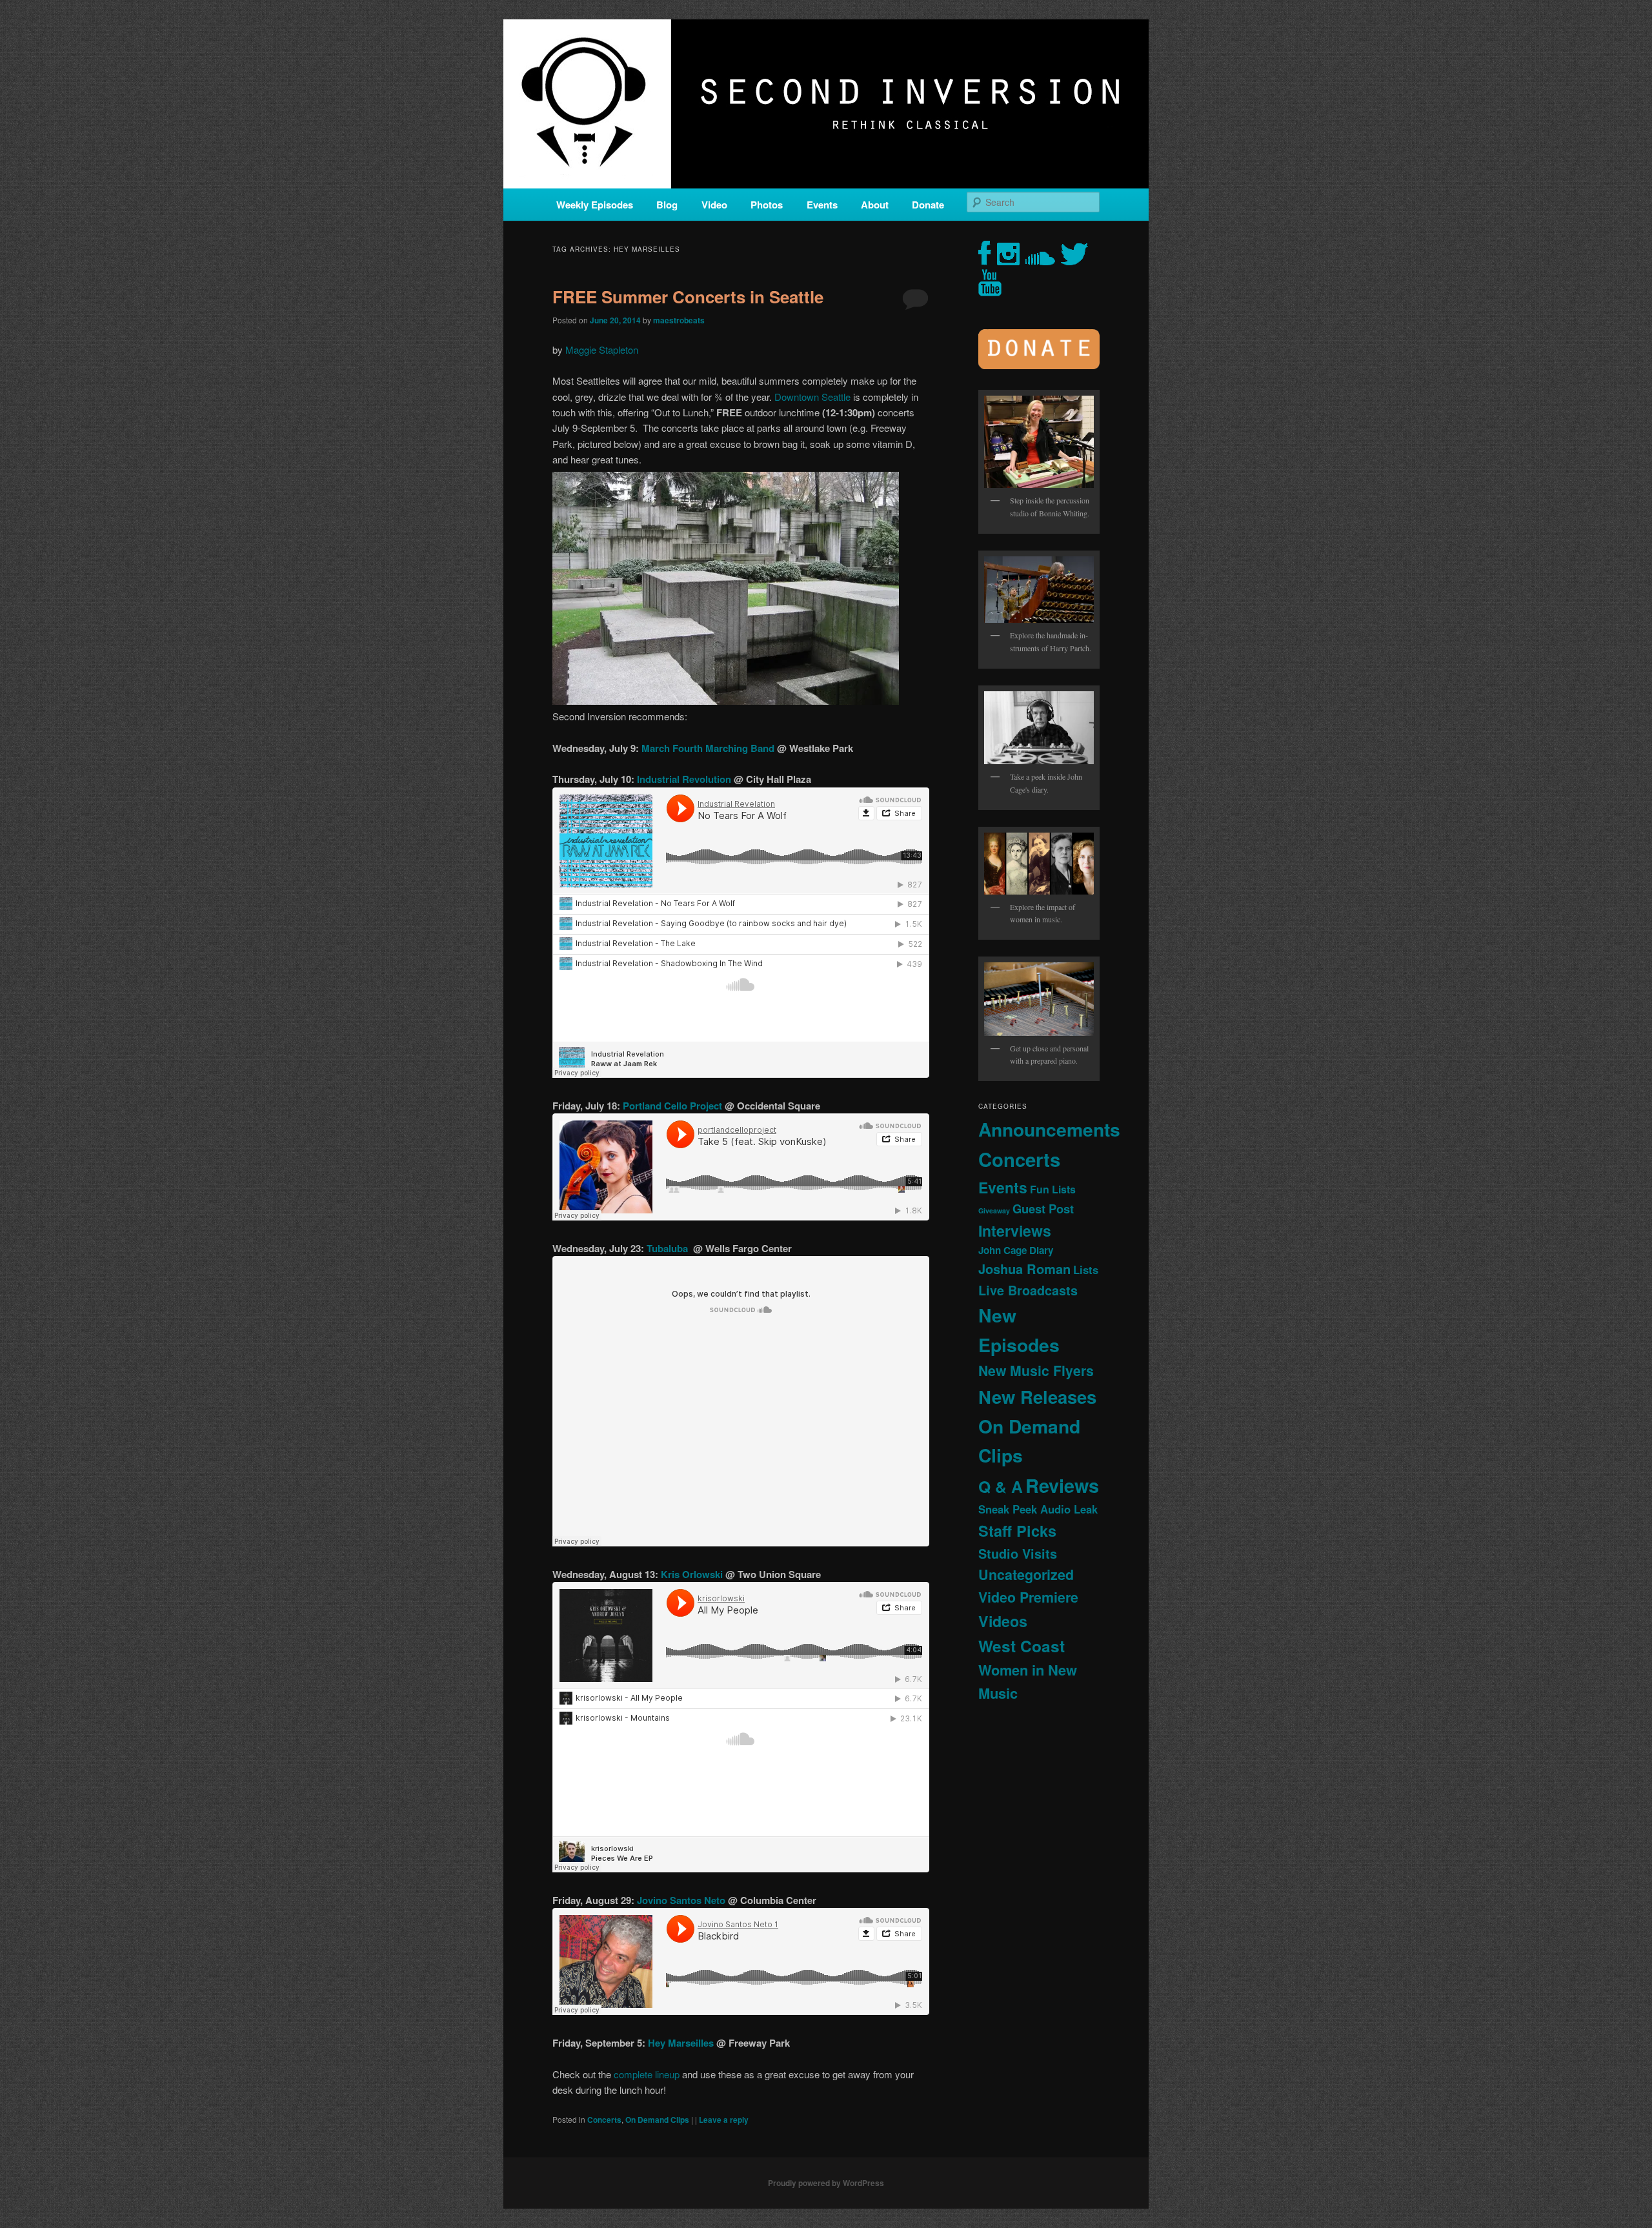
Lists (1086, 1270)
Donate (928, 205)
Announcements (1049, 1129)
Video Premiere (1028, 1597)
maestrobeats (679, 320)
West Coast (1022, 1646)
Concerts (604, 2120)
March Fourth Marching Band (709, 748)
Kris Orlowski (692, 1574)
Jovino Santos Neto (681, 1900)
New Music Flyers (1036, 1371)
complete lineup (647, 2074)
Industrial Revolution (685, 779)
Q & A (1001, 1486)
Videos (1003, 1621)
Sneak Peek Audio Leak (1038, 1509)
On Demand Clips (657, 2120)
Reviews (1062, 1485)
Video (714, 205)
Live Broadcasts (1028, 1290)
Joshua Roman (1024, 1269)
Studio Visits (1018, 1554)
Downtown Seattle (812, 397)
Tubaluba (670, 1248)
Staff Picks (1017, 1531)
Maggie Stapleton (602, 349)
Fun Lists (1053, 1189)
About (875, 205)
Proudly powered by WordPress (826, 2183)
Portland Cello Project (672, 1106)
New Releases (1037, 1396)
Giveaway (994, 1210)
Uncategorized (1026, 1575)
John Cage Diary (1016, 1250)
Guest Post (1043, 1209)
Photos (767, 205)
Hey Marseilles (682, 2043)
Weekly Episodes (595, 205)
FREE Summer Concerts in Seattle (688, 297)
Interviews (1015, 1230)
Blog (667, 205)
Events (822, 205)
